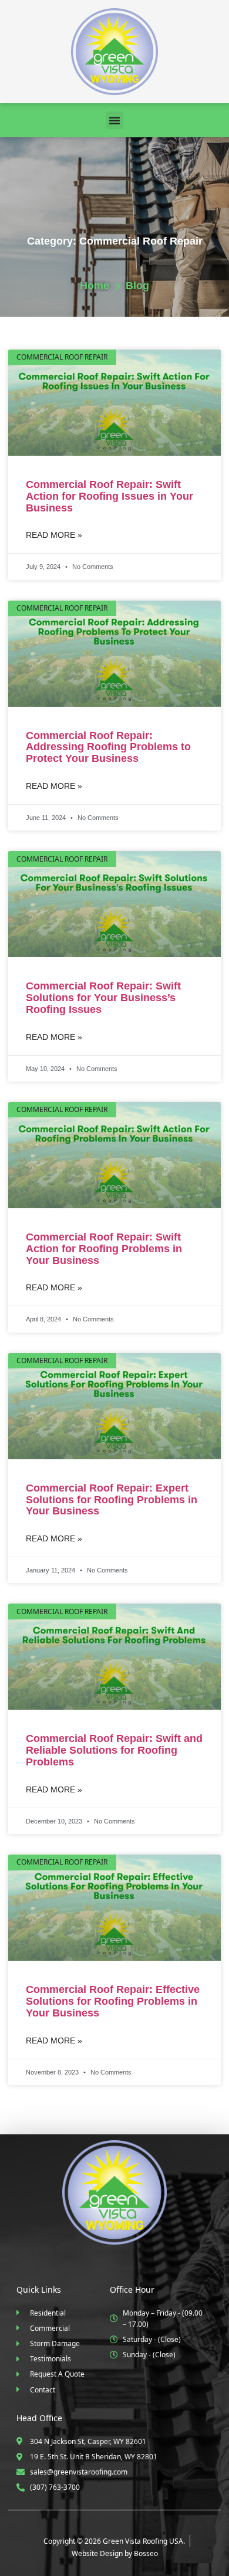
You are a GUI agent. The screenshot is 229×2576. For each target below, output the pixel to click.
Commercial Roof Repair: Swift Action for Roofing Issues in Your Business (110, 496)
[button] (114, 120)
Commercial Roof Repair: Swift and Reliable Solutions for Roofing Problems (114, 1750)
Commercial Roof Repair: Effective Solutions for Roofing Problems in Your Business (113, 2001)
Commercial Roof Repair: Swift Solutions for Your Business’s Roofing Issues (103, 998)
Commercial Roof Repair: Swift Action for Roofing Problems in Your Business (104, 1249)
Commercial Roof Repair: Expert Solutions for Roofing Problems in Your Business (112, 1500)
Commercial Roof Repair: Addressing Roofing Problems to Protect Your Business (108, 747)
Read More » (54, 535)
